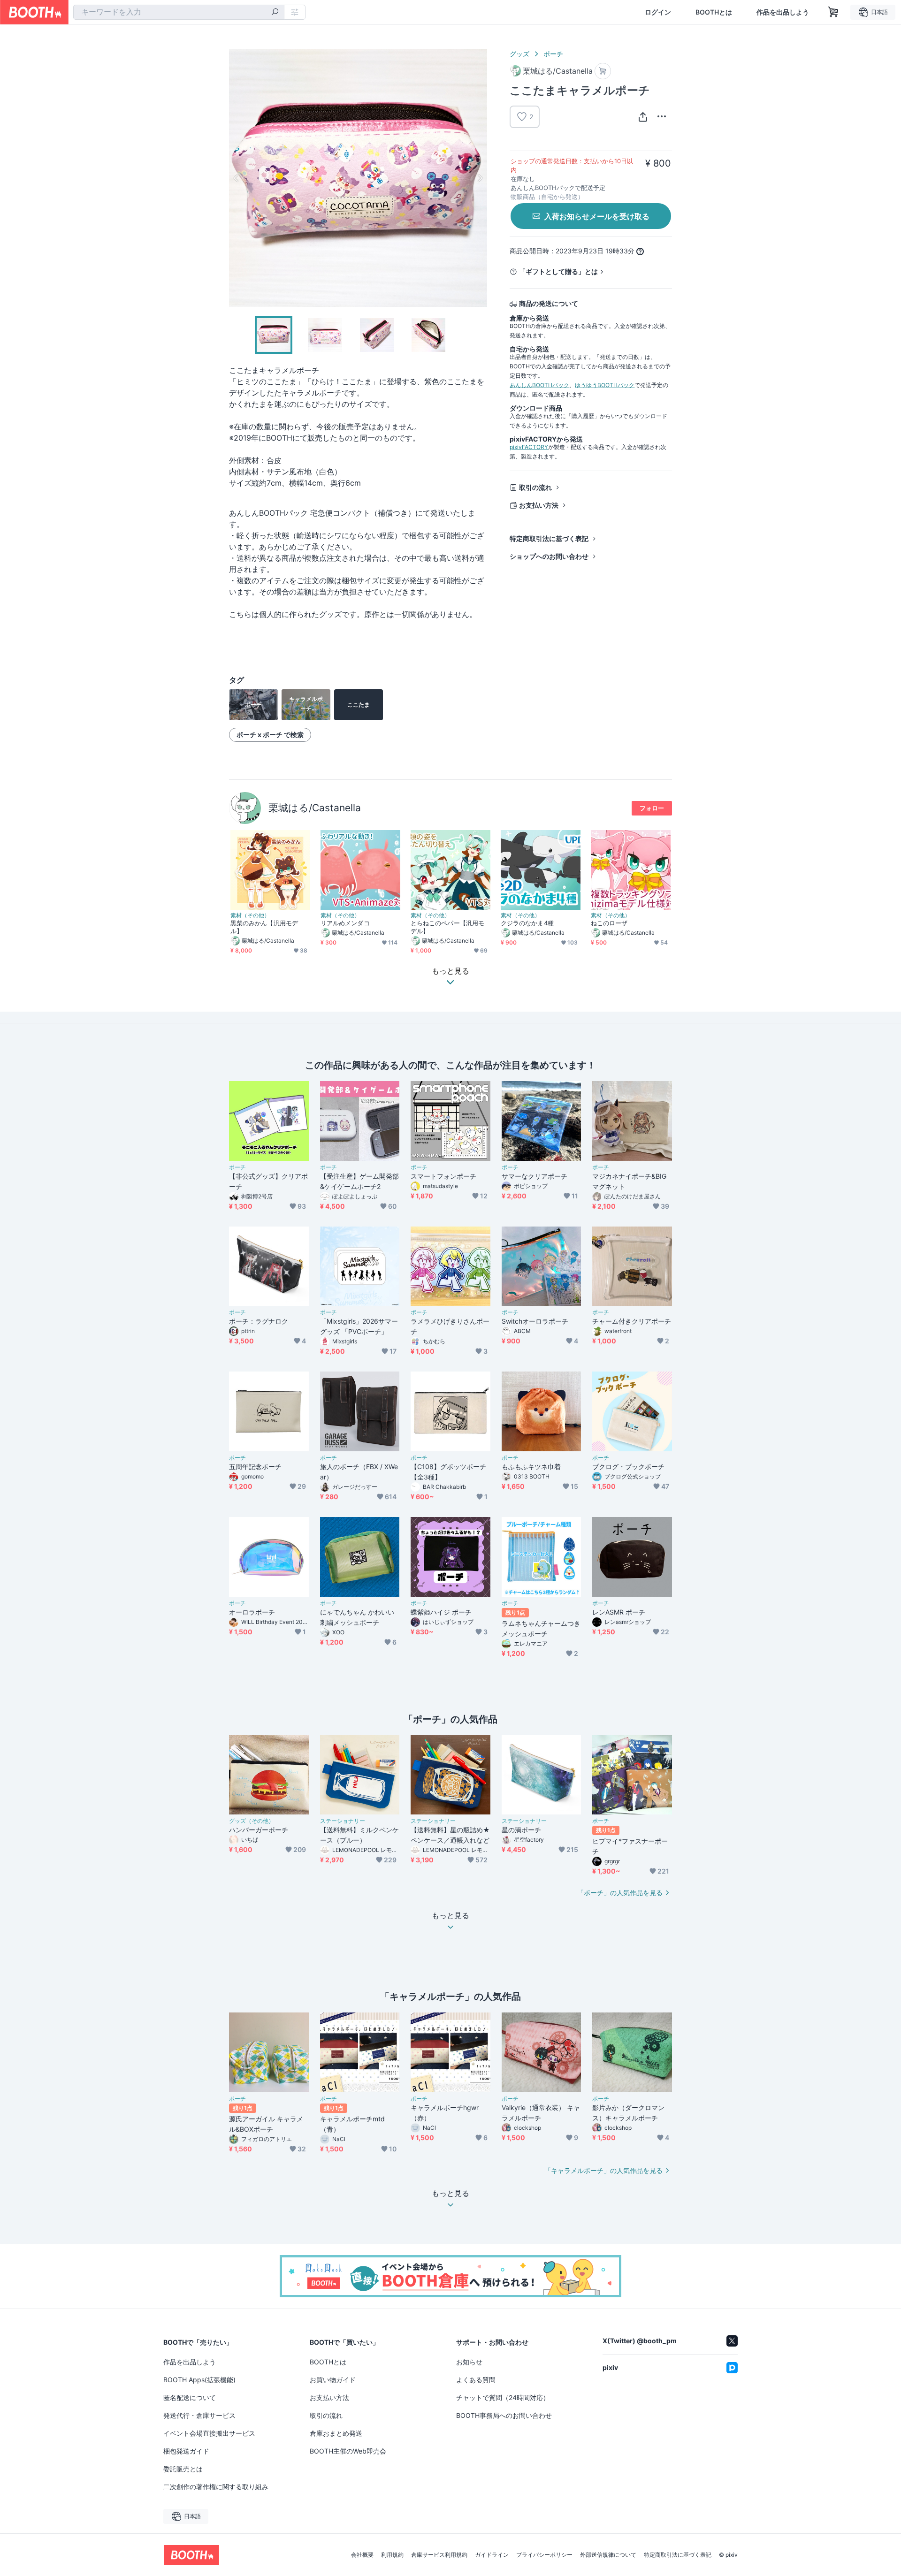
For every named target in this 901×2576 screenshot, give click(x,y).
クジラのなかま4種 (527, 923)
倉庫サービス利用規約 (439, 2555)
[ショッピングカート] (833, 12)
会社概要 (362, 2555)
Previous (237, 178)
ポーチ (553, 54)
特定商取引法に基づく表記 (549, 538)
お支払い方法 (539, 505)
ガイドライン (492, 2555)
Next (480, 178)
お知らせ (469, 2362)
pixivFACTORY (529, 447)
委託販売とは (183, 2469)
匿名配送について (190, 2397)
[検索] (275, 13)
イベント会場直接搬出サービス (209, 2433)
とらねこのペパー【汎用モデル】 (447, 927)
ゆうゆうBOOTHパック (605, 385)
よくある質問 (476, 2380)
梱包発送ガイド (186, 2451)
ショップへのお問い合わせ (549, 556)
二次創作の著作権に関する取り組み (216, 2487)
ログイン (658, 12)
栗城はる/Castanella (315, 808)
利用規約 (392, 2555)
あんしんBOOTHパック (539, 385)
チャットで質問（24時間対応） (503, 2397)
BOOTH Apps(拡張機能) (199, 2380)
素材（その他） (250, 915)
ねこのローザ (609, 923)
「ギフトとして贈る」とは (558, 271)
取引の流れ (535, 487)
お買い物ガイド (333, 2380)
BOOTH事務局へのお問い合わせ (504, 2415)
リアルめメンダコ (345, 923)
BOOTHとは (714, 12)
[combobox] (179, 12)
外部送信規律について (608, 2555)
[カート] (603, 71)
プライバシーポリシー (544, 2555)
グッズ (519, 54)
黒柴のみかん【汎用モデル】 (264, 927)
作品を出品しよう (783, 12)
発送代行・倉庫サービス (199, 2415)
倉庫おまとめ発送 (336, 2433)
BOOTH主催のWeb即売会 (348, 2451)
